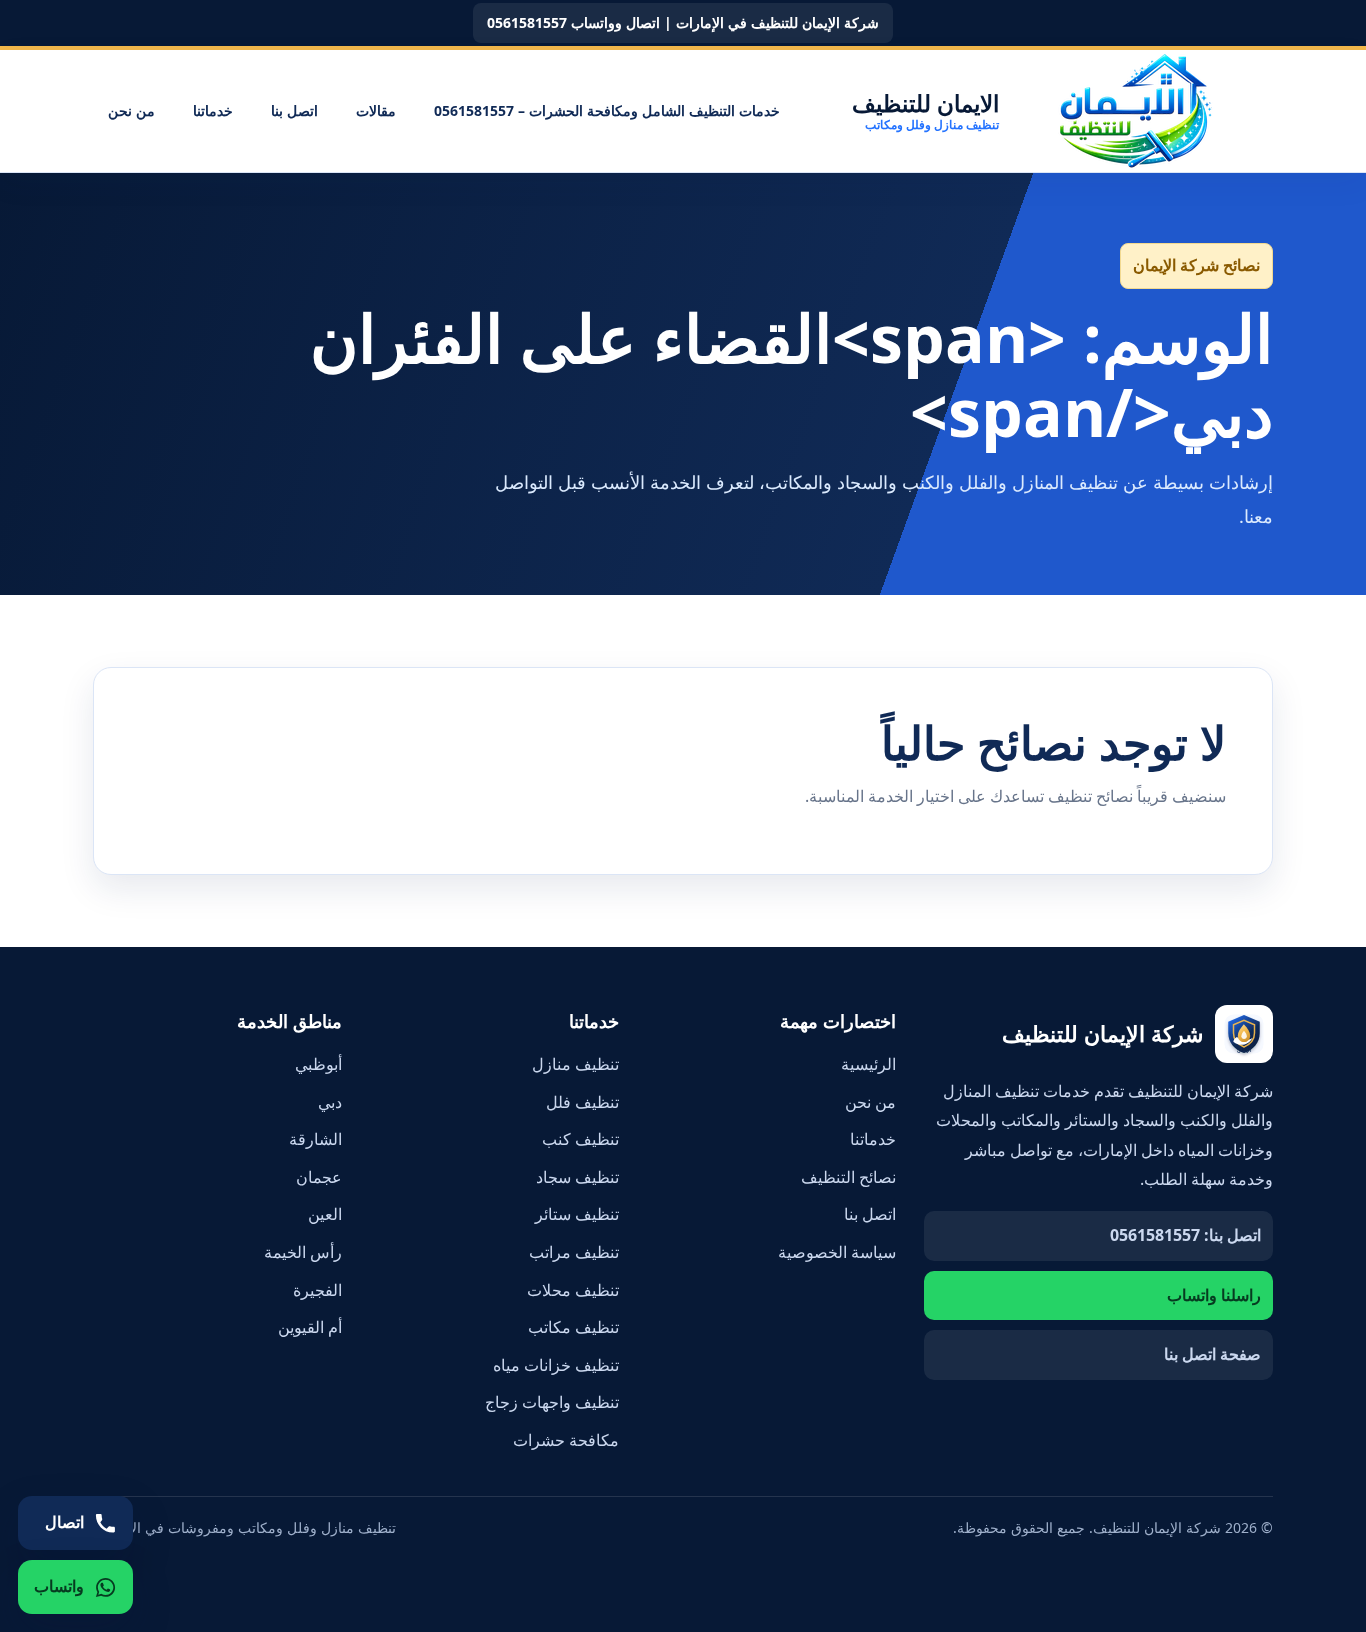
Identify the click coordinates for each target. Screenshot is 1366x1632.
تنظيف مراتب (574, 1252)
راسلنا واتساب (1214, 1295)
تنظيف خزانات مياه (556, 1365)
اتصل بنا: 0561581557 (1185, 1235)
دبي (330, 1102)
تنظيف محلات (573, 1290)
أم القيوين (310, 1327)
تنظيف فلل (582, 1102)
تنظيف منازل (575, 1064)
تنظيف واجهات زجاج (552, 1402)
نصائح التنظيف (848, 1177)
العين (325, 1214)
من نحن (131, 110)
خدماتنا (213, 110)
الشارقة (315, 1139)
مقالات (376, 110)
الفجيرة (317, 1290)
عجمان (319, 1177)
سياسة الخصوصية (837, 1252)
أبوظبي (318, 1064)
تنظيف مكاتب (573, 1327)
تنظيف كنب (580, 1139)
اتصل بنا (294, 110)
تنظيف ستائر (577, 1214)
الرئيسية (868, 1064)
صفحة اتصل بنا (1212, 1354)
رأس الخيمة (303, 1252)
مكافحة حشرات (566, 1440)
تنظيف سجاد (577, 1177)
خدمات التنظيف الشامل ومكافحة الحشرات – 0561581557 (607, 110)
